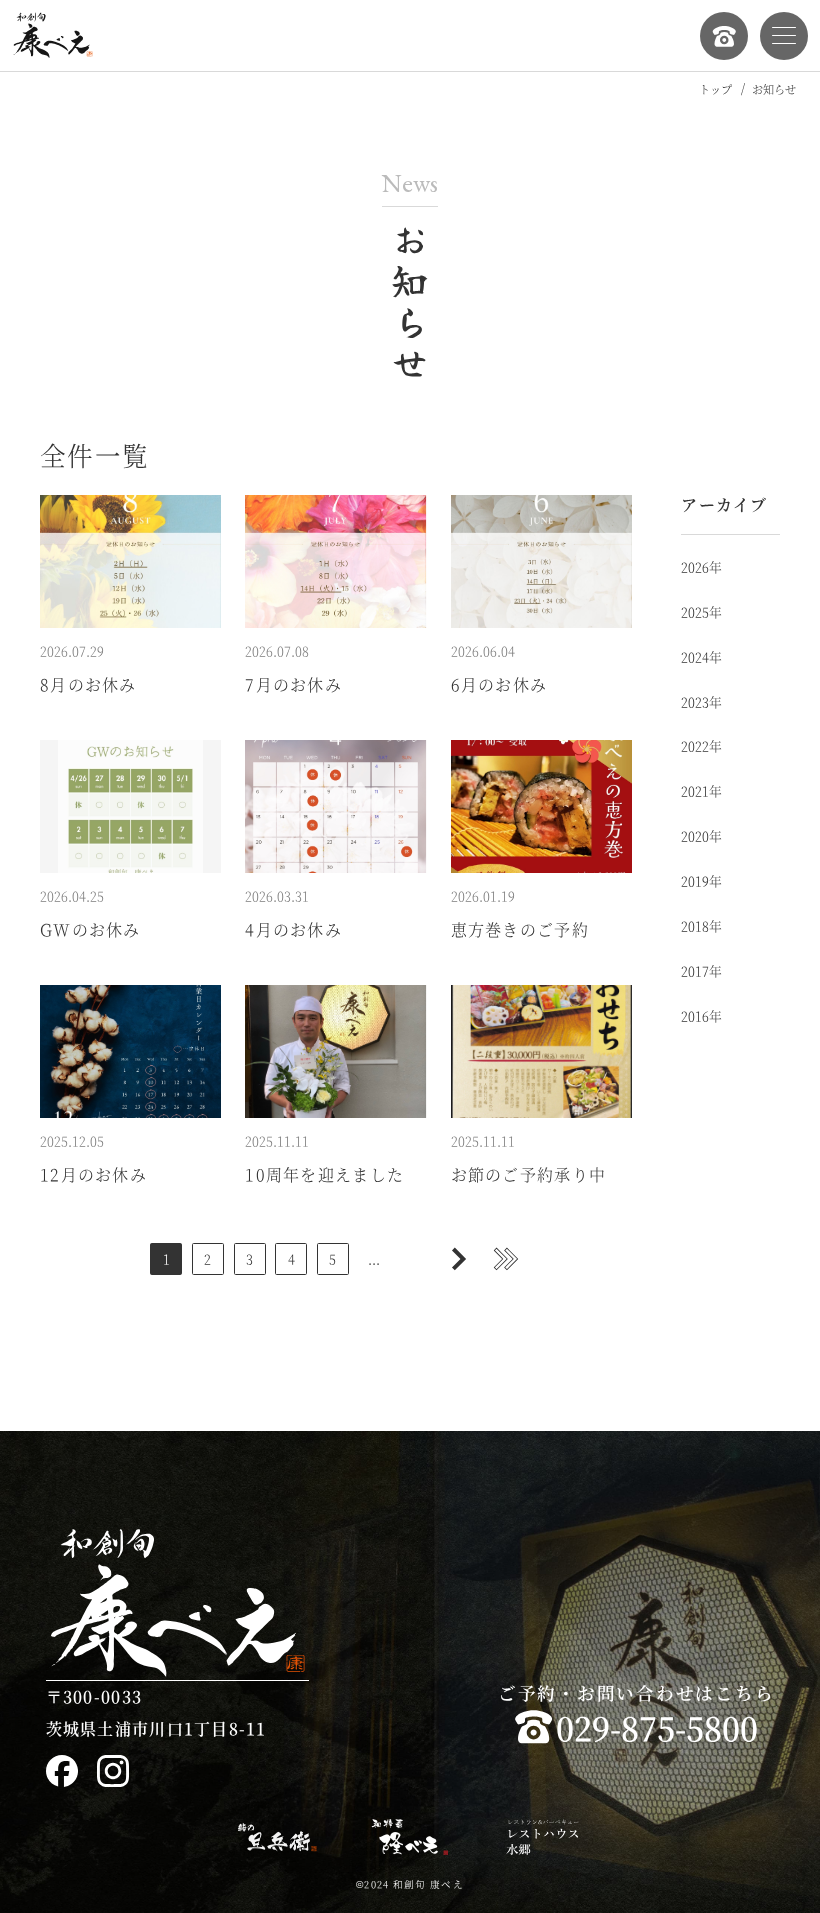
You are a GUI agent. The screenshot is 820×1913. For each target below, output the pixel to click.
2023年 (701, 701)
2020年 (701, 835)
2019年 (701, 880)
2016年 (701, 1015)
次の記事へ (458, 1259)
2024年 (701, 656)
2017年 (701, 970)
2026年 (701, 566)
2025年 (701, 611)
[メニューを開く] (784, 36)
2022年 (701, 745)
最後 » (506, 1259)
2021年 (701, 790)
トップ (715, 89)
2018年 (701, 925)
